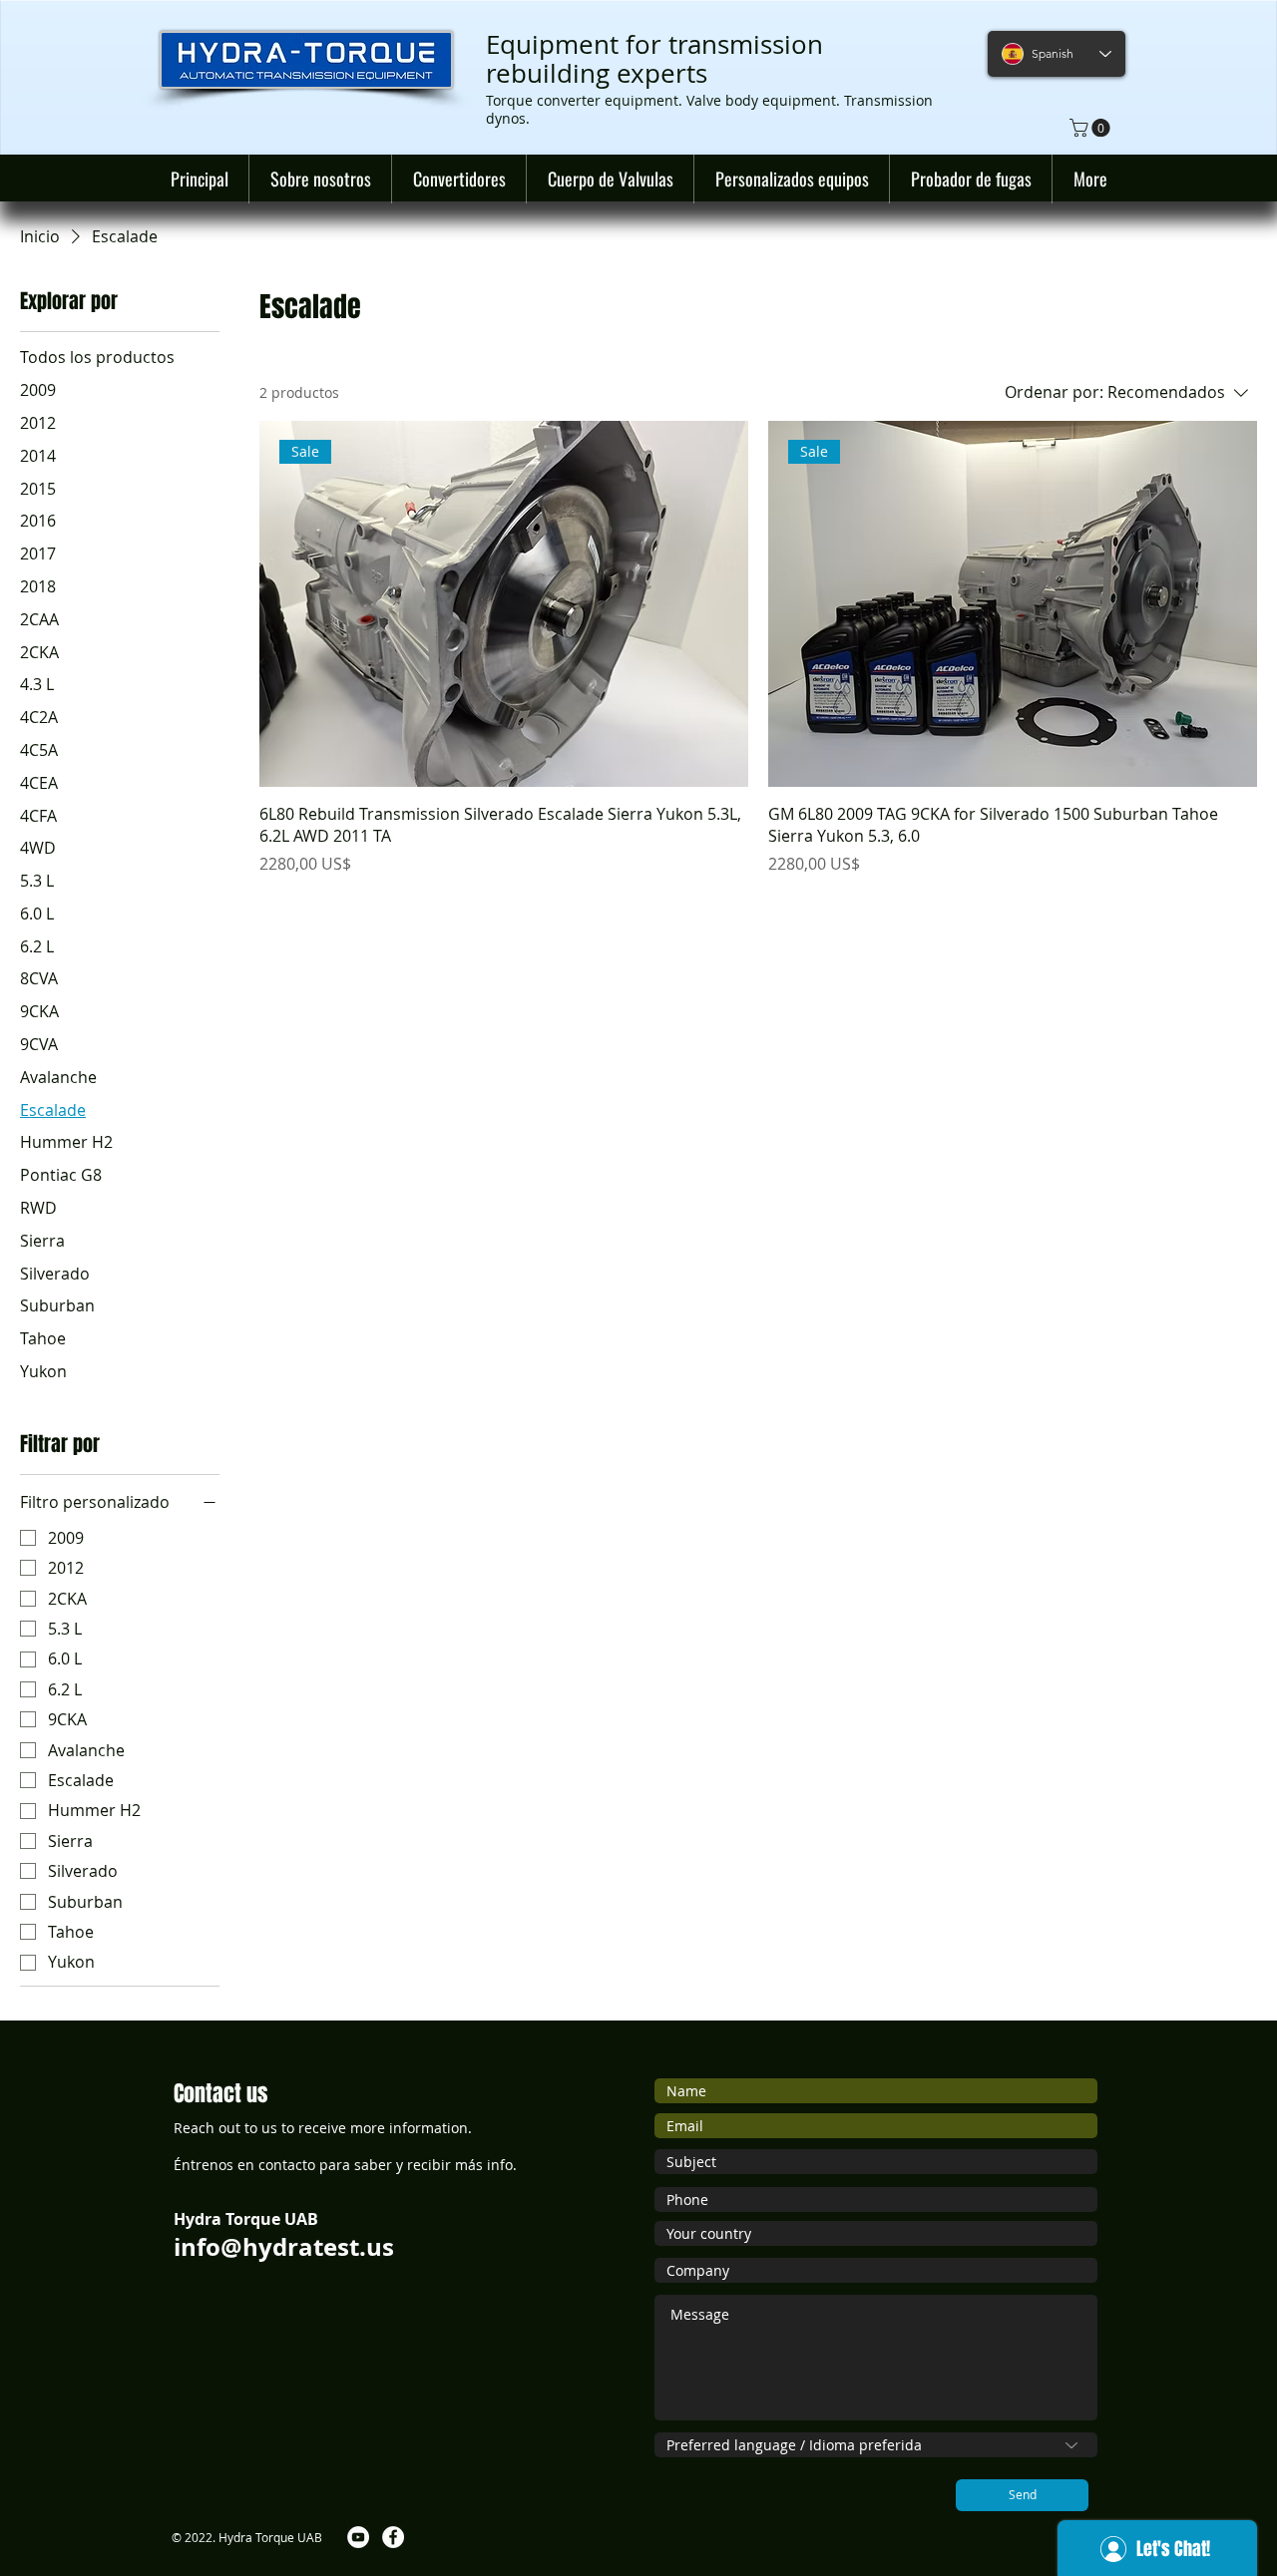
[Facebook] (393, 2537)
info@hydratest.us (284, 2247)
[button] (1092, 128)
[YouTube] (358, 2537)
